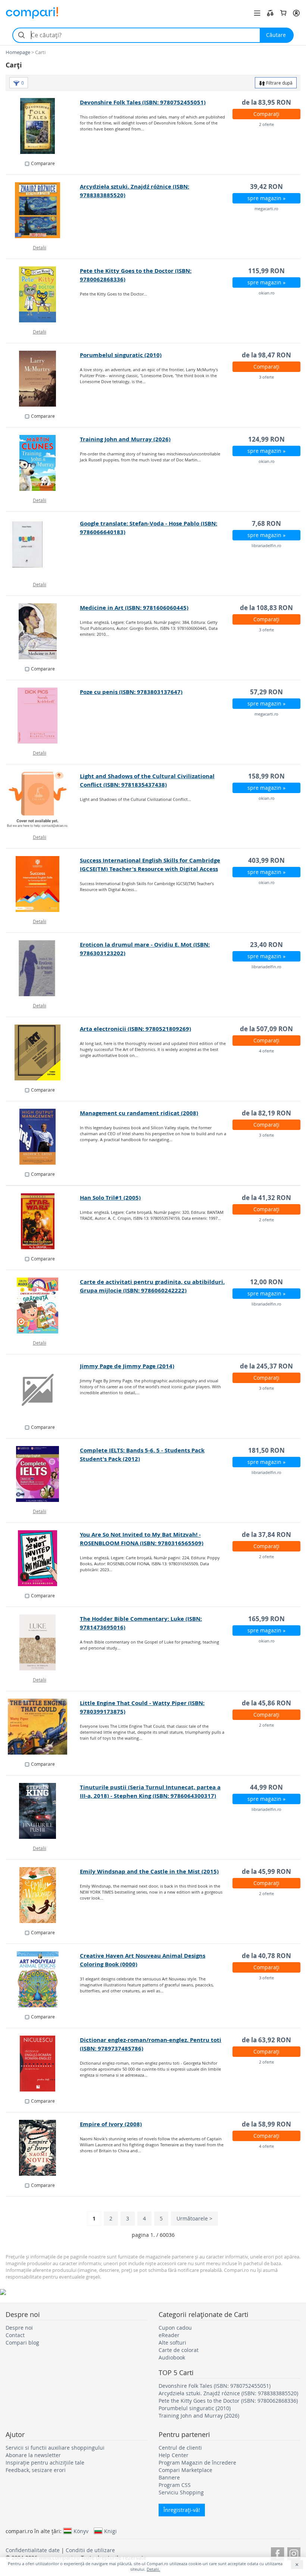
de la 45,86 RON (266, 1703)
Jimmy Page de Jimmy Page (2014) (127, 1366)
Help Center (174, 2455)
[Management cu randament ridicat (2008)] (43, 1137)
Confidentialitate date (33, 2550)
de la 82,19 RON (266, 1113)
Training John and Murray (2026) (125, 439)
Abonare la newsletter (33, 2455)
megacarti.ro (266, 209)
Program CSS (175, 2485)
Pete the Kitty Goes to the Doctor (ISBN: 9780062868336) (228, 2401)
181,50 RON (266, 1450)
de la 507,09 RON (266, 1029)
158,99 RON (266, 776)
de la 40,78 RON (266, 1956)
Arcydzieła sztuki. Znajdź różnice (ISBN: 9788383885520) (228, 2393)
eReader (169, 2335)
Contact (15, 2335)
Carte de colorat (179, 2350)
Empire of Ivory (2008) (111, 2124)
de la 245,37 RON (266, 1366)
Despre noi (19, 2328)
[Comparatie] (270, 13)
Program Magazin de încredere (197, 2463)
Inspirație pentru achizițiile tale (45, 2463)
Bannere (169, 2477)
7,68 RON (266, 523)
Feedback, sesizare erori (36, 2470)
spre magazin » (266, 198)
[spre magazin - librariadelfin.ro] (43, 547)
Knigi (110, 2531)
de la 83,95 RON (266, 102)
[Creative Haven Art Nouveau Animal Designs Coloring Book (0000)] (43, 1979)
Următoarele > (194, 2218)
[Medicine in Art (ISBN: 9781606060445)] (43, 631)
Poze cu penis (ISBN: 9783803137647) (131, 692)
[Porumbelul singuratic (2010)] (43, 379)
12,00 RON (266, 1282)
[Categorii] (257, 13)
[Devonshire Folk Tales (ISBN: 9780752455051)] (43, 126)
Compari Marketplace (185, 2470)
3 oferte (266, 377)
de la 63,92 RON (266, 2040)
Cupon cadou (175, 2328)
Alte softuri (172, 2343)
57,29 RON (266, 692)
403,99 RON (266, 860)
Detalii (40, 247)
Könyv (81, 2531)
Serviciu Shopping (181, 2492)
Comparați (266, 114)
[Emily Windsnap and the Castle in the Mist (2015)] (43, 1895)
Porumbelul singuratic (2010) (121, 355)
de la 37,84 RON (266, 1535)
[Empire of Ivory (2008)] (43, 2148)
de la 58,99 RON (266, 2124)
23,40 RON (266, 945)
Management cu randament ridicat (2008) (139, 1113)
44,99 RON (266, 1787)
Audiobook (172, 2357)
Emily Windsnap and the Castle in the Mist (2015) (149, 1871)
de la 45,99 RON (266, 1871)
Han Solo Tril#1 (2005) (110, 1198)
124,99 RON (266, 439)
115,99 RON (266, 271)
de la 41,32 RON (266, 1198)
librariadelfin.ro (266, 545)
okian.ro (267, 293)
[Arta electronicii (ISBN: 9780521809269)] (43, 1052)
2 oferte (266, 124)
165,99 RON (266, 1619)
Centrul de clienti (180, 2448)
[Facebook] (277, 2553)
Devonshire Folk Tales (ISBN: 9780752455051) (143, 102)
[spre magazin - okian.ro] (43, 294)
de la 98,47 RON (266, 355)
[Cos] (283, 13)
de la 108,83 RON (266, 608)
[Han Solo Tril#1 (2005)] (43, 1221)
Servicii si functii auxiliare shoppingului (55, 2448)
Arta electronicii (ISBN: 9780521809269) (135, 1029)
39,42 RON (266, 187)
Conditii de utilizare (90, 2550)
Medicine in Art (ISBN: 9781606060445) (134, 608)
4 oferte (266, 1051)
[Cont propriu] (296, 13)
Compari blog (22, 2343)
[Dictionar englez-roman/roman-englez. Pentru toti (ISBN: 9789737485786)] (43, 2064)
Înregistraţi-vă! (182, 2510)
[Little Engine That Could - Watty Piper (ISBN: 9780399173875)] (43, 1727)
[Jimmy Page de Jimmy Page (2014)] (43, 1390)
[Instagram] (294, 2553)
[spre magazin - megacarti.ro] (43, 210)
